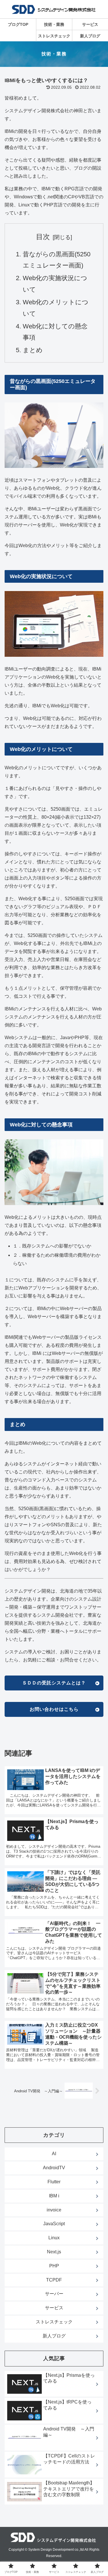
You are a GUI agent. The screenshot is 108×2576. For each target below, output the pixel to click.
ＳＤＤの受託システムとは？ (54, 1683)
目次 (43, 237)
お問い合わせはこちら (54, 1709)
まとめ (33, 350)
